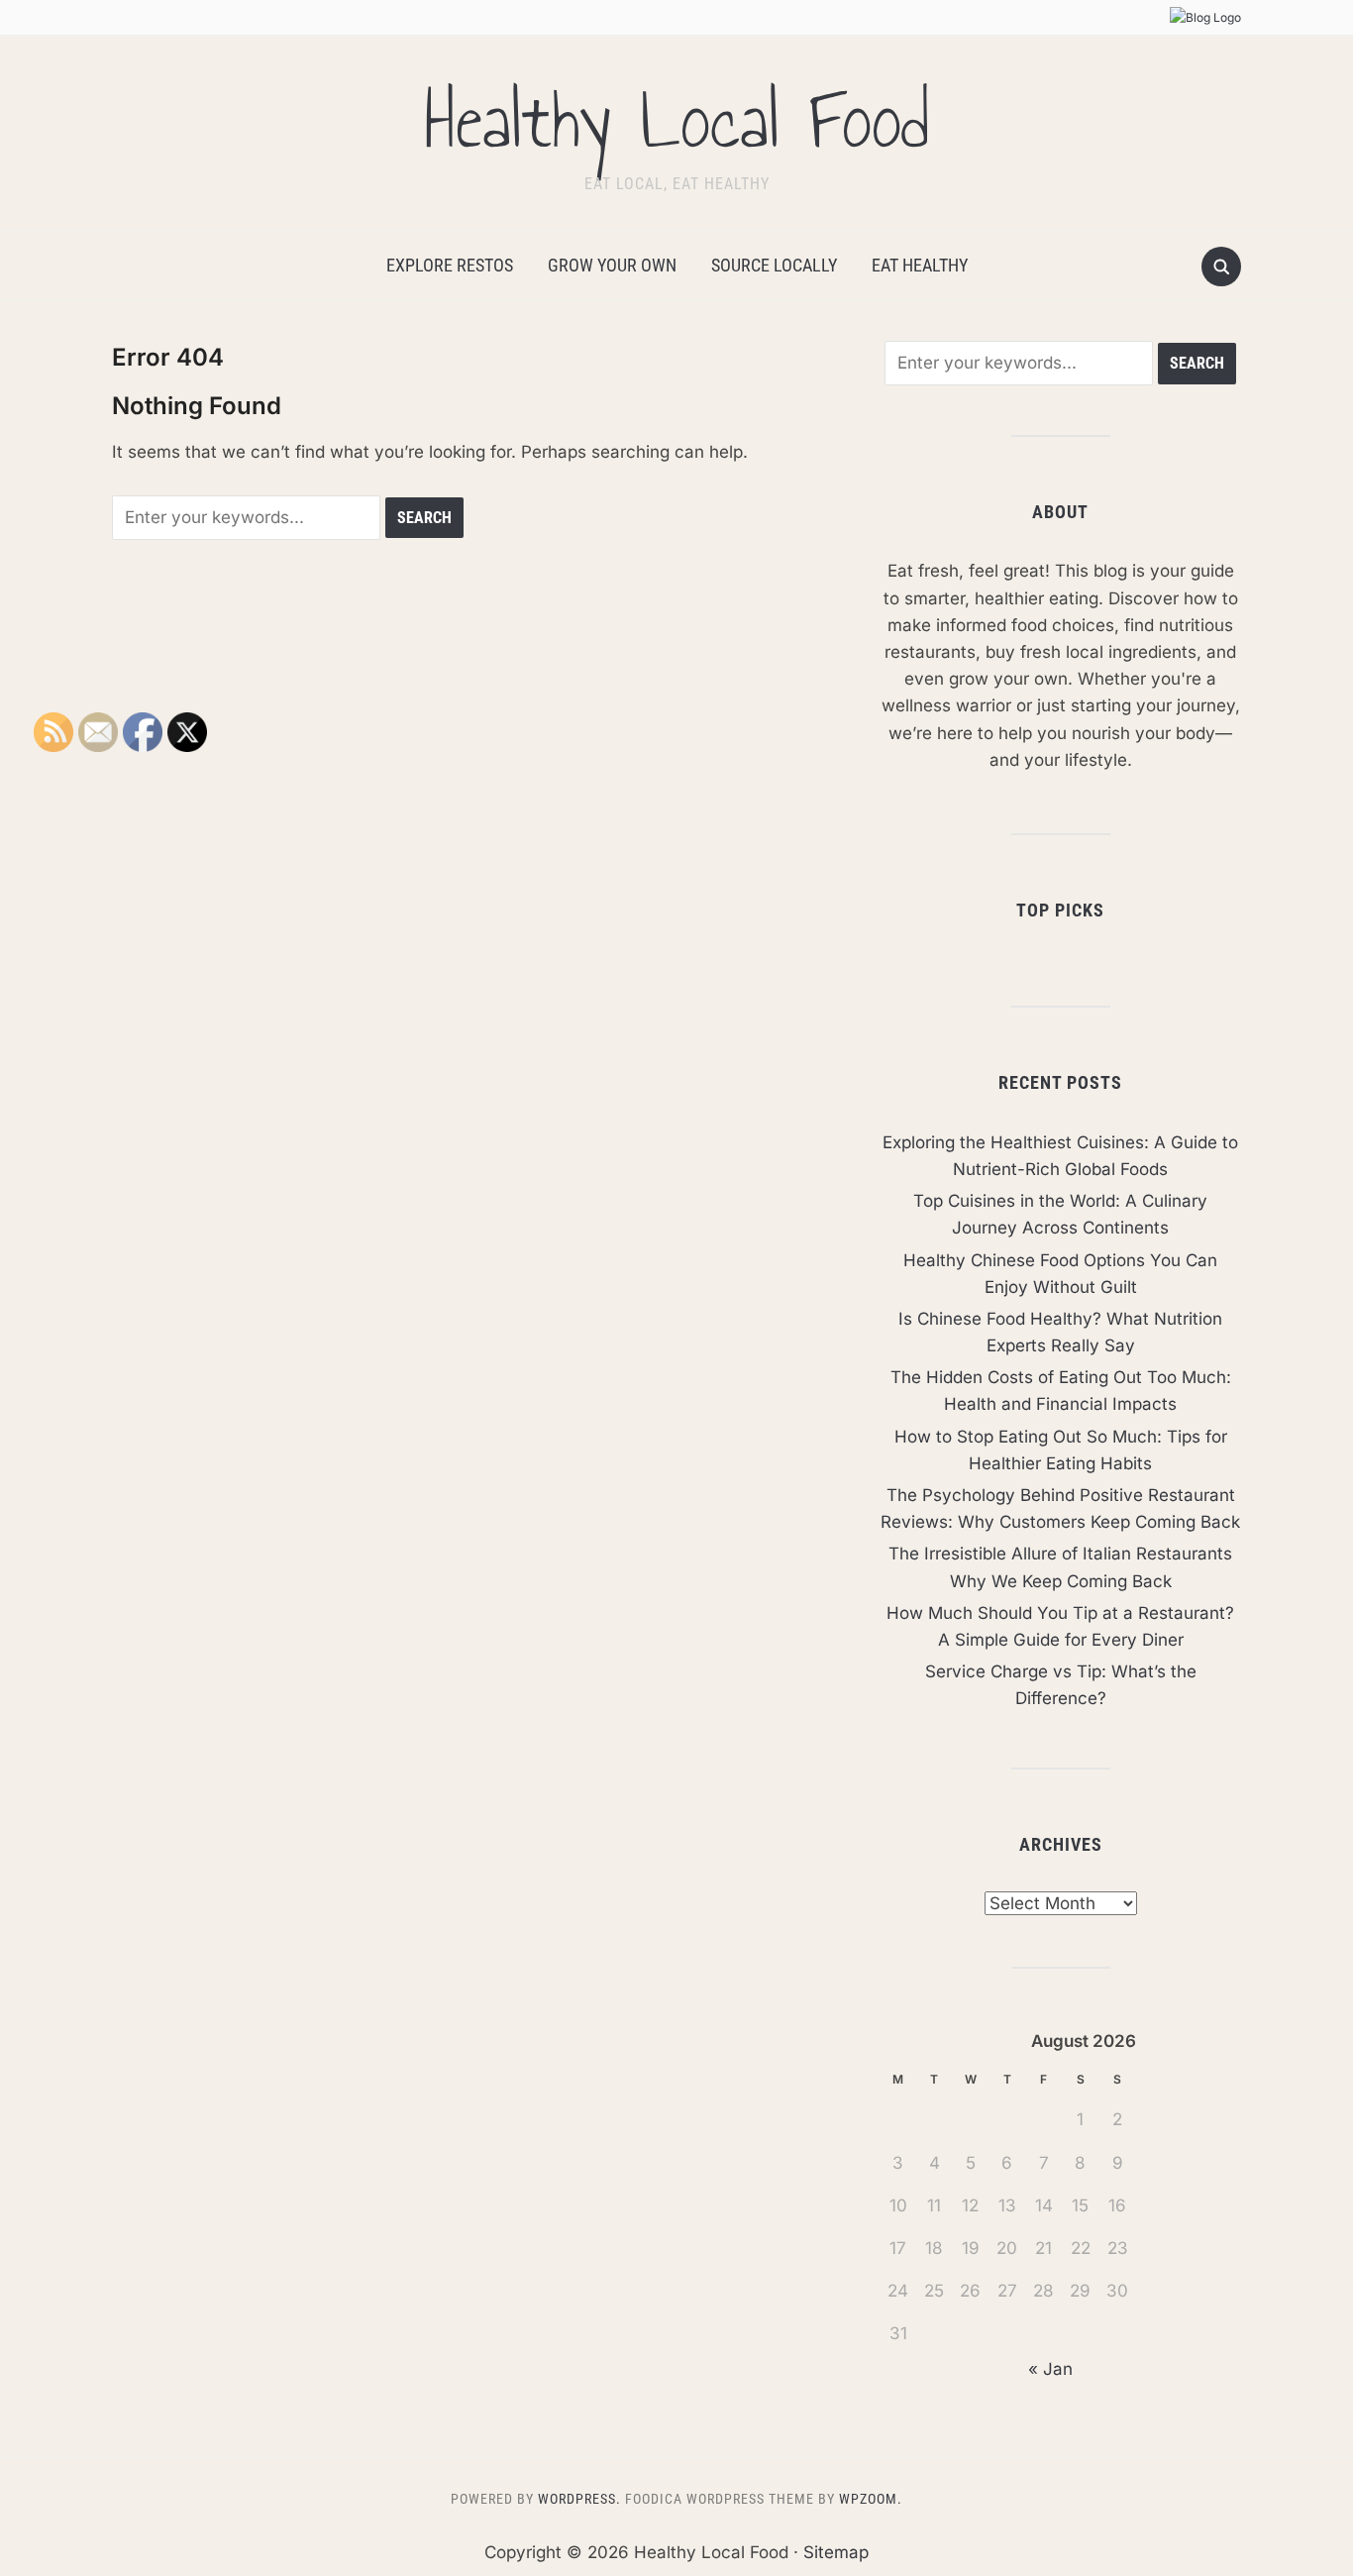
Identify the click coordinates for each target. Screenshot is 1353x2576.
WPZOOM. (871, 2499)
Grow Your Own (612, 265)
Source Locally (774, 265)
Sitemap (836, 2552)
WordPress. (579, 2499)
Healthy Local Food (676, 121)
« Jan (1050, 2369)
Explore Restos (450, 265)
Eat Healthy (920, 265)
